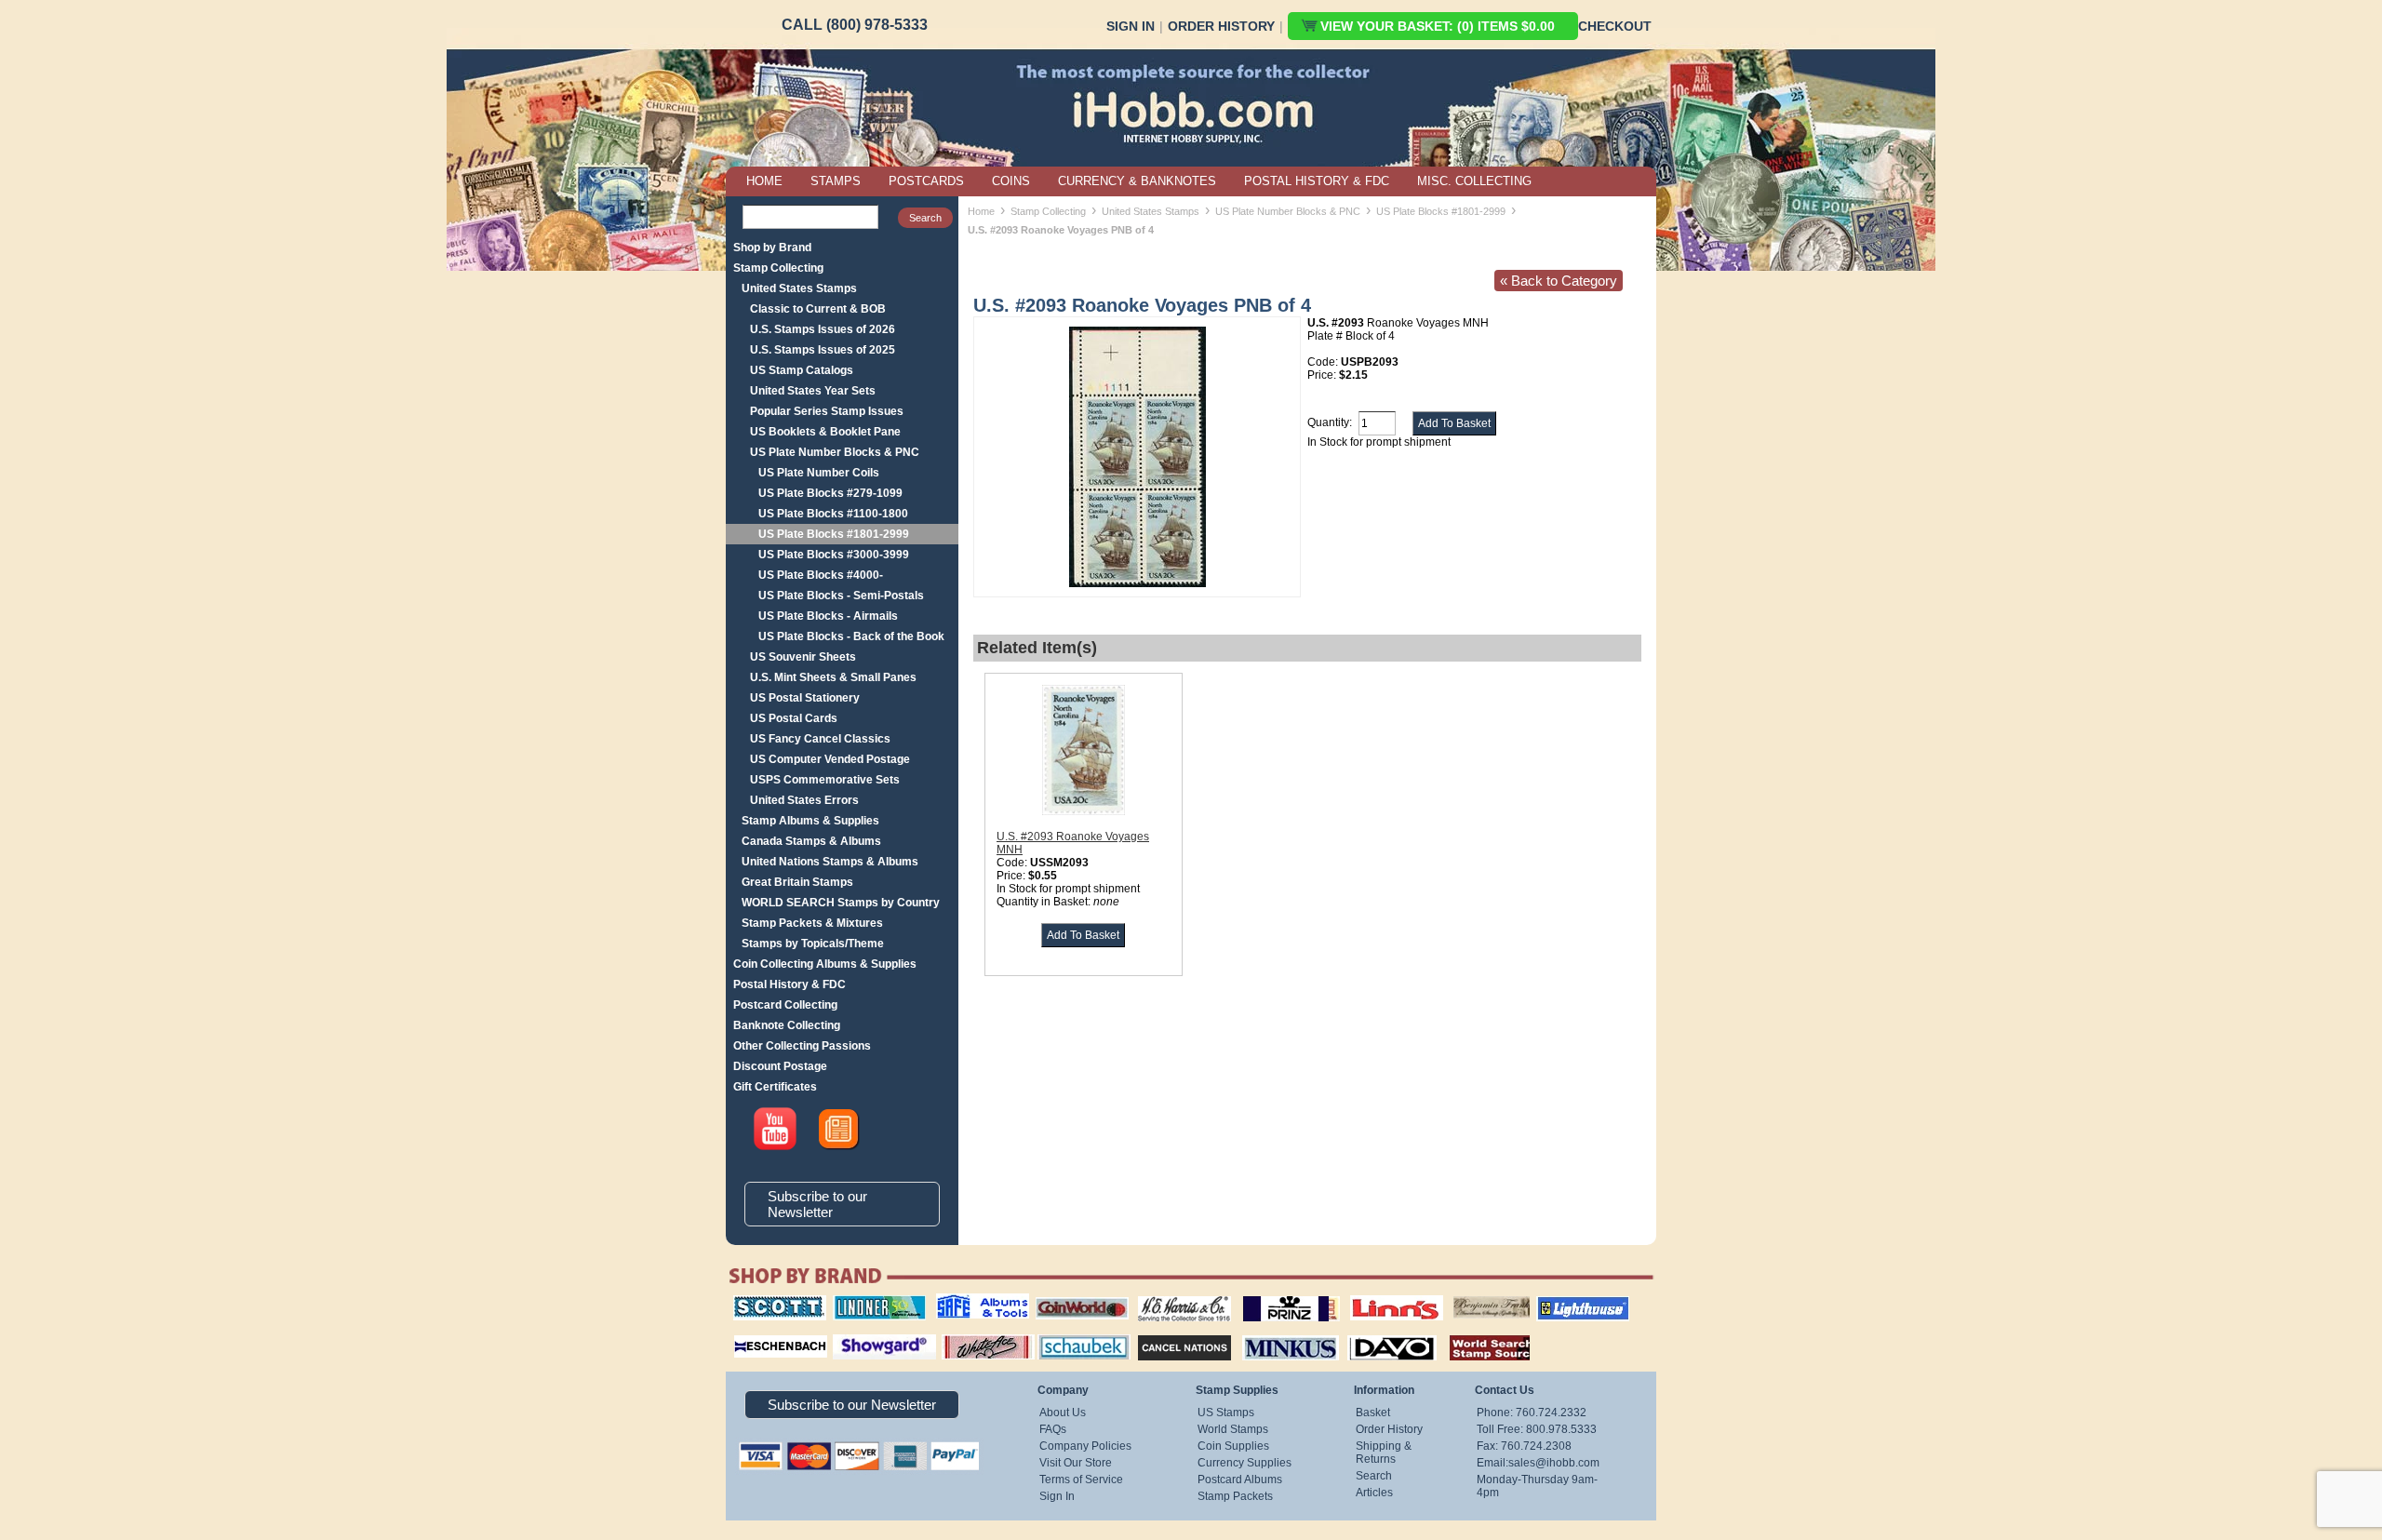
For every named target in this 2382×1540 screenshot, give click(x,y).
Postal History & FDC (790, 984)
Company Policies (1085, 1446)
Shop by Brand (772, 248)
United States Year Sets (813, 391)
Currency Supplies (1245, 1463)
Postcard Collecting (785, 1005)
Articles (1374, 1493)
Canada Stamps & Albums (811, 841)
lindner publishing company (872, 1302)
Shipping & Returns (1384, 1453)
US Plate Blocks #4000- (821, 575)
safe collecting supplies (963, 1302)
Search (1374, 1476)
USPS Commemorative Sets (825, 780)
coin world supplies (1076, 1295)
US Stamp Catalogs (802, 370)
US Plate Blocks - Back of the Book (851, 636)
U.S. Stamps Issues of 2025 (823, 350)
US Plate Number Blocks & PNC (835, 452)
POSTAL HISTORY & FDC (1317, 181)
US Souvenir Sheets (803, 657)
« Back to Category (1559, 281)
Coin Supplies (1233, 1446)
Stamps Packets (1168, 1332)
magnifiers (752, 1332)
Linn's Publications (1376, 1295)
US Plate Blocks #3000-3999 (834, 555)
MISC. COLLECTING (1474, 181)
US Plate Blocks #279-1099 (830, 493)
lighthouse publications (1560, 1302)
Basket (1373, 1413)
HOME (764, 181)
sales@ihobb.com (1554, 1463)
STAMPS (836, 181)
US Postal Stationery (805, 698)
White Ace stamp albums (969, 1339)
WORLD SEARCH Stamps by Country (841, 903)
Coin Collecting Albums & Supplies (825, 964)
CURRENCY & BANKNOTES (1137, 181)
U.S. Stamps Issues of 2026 (823, 329)
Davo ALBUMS (1366, 1332)
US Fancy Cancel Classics (820, 739)
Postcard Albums (1240, 1480)
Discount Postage (780, 1066)
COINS (1011, 181)
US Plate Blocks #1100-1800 (833, 514)
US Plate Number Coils (819, 473)
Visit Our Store (1076, 1463)
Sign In (1131, 26)
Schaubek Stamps (1073, 1332)
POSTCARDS (926, 181)
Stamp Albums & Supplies (810, 821)
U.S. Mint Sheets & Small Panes (833, 677)
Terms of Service (1081, 1480)
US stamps (1457, 1295)
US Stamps (1226, 1413)
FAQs (1053, 1429)
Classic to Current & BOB (818, 309)
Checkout (1615, 26)
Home (981, 211)
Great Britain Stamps (797, 882)
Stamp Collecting (778, 268)
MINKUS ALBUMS (1274, 1332)
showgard (851, 1332)
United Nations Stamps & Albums (830, 862)
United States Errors (804, 800)
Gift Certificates (775, 1087)
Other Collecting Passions (802, 1046)
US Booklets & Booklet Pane (825, 432)
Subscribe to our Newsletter (817, 1204)
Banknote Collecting (787, 1025)
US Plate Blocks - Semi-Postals (841, 596)
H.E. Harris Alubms (1175, 1295)
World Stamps (1233, 1429)
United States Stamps (799, 288)
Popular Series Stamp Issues (827, 411)
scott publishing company (765, 1302)
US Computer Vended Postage (830, 759)
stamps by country (1475, 1332)
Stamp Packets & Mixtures (812, 923)
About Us (1063, 1413)
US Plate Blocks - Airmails (828, 616)
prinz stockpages (1271, 1295)
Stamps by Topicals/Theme (813, 944)
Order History (1221, 26)
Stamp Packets (1235, 1496)
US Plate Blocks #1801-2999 (834, 534)
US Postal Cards (794, 718)
